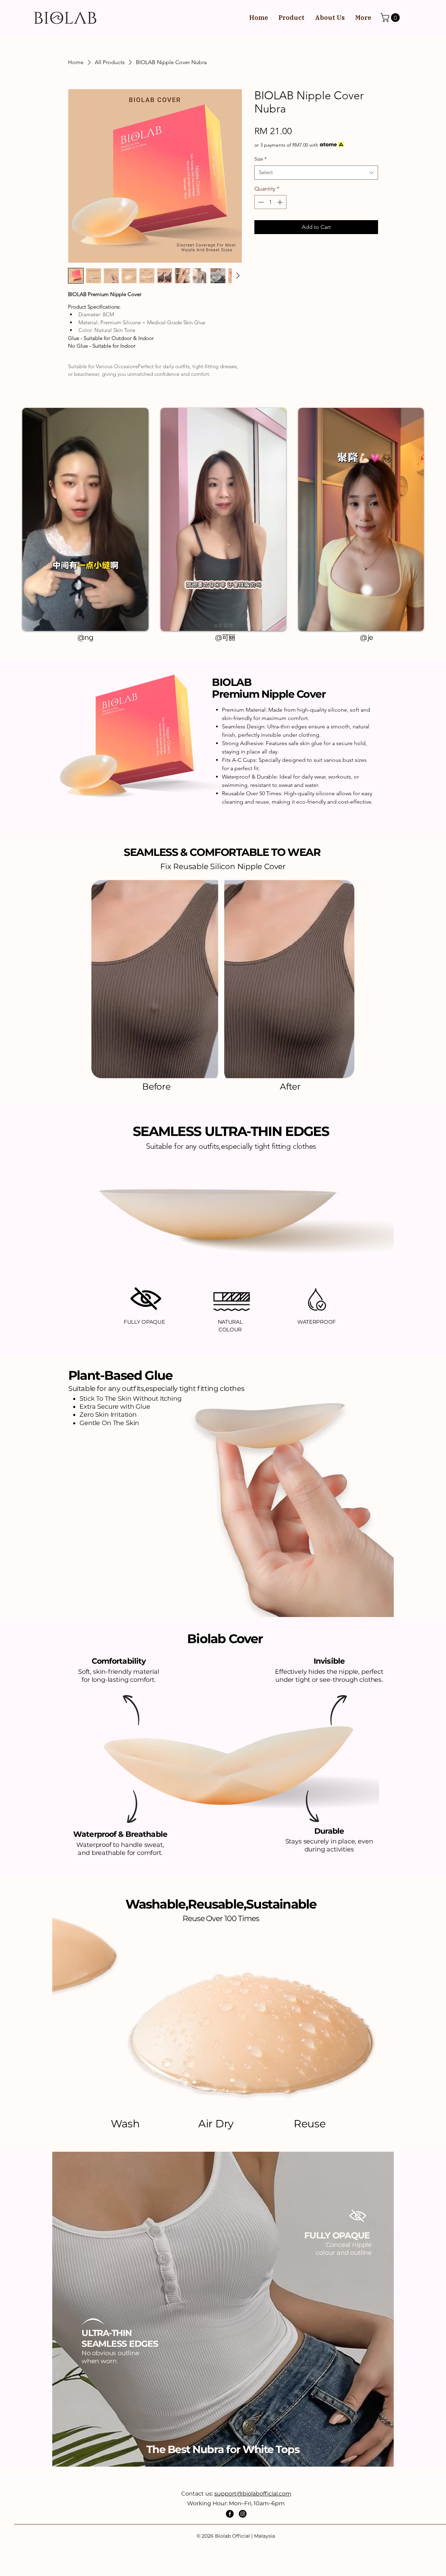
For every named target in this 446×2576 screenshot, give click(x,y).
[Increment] (280, 202)
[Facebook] (230, 2514)
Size (260, 159)
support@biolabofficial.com (253, 2494)
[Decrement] (260, 202)
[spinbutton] (270, 202)
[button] (391, 18)
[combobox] (316, 173)
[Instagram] (243, 2514)
